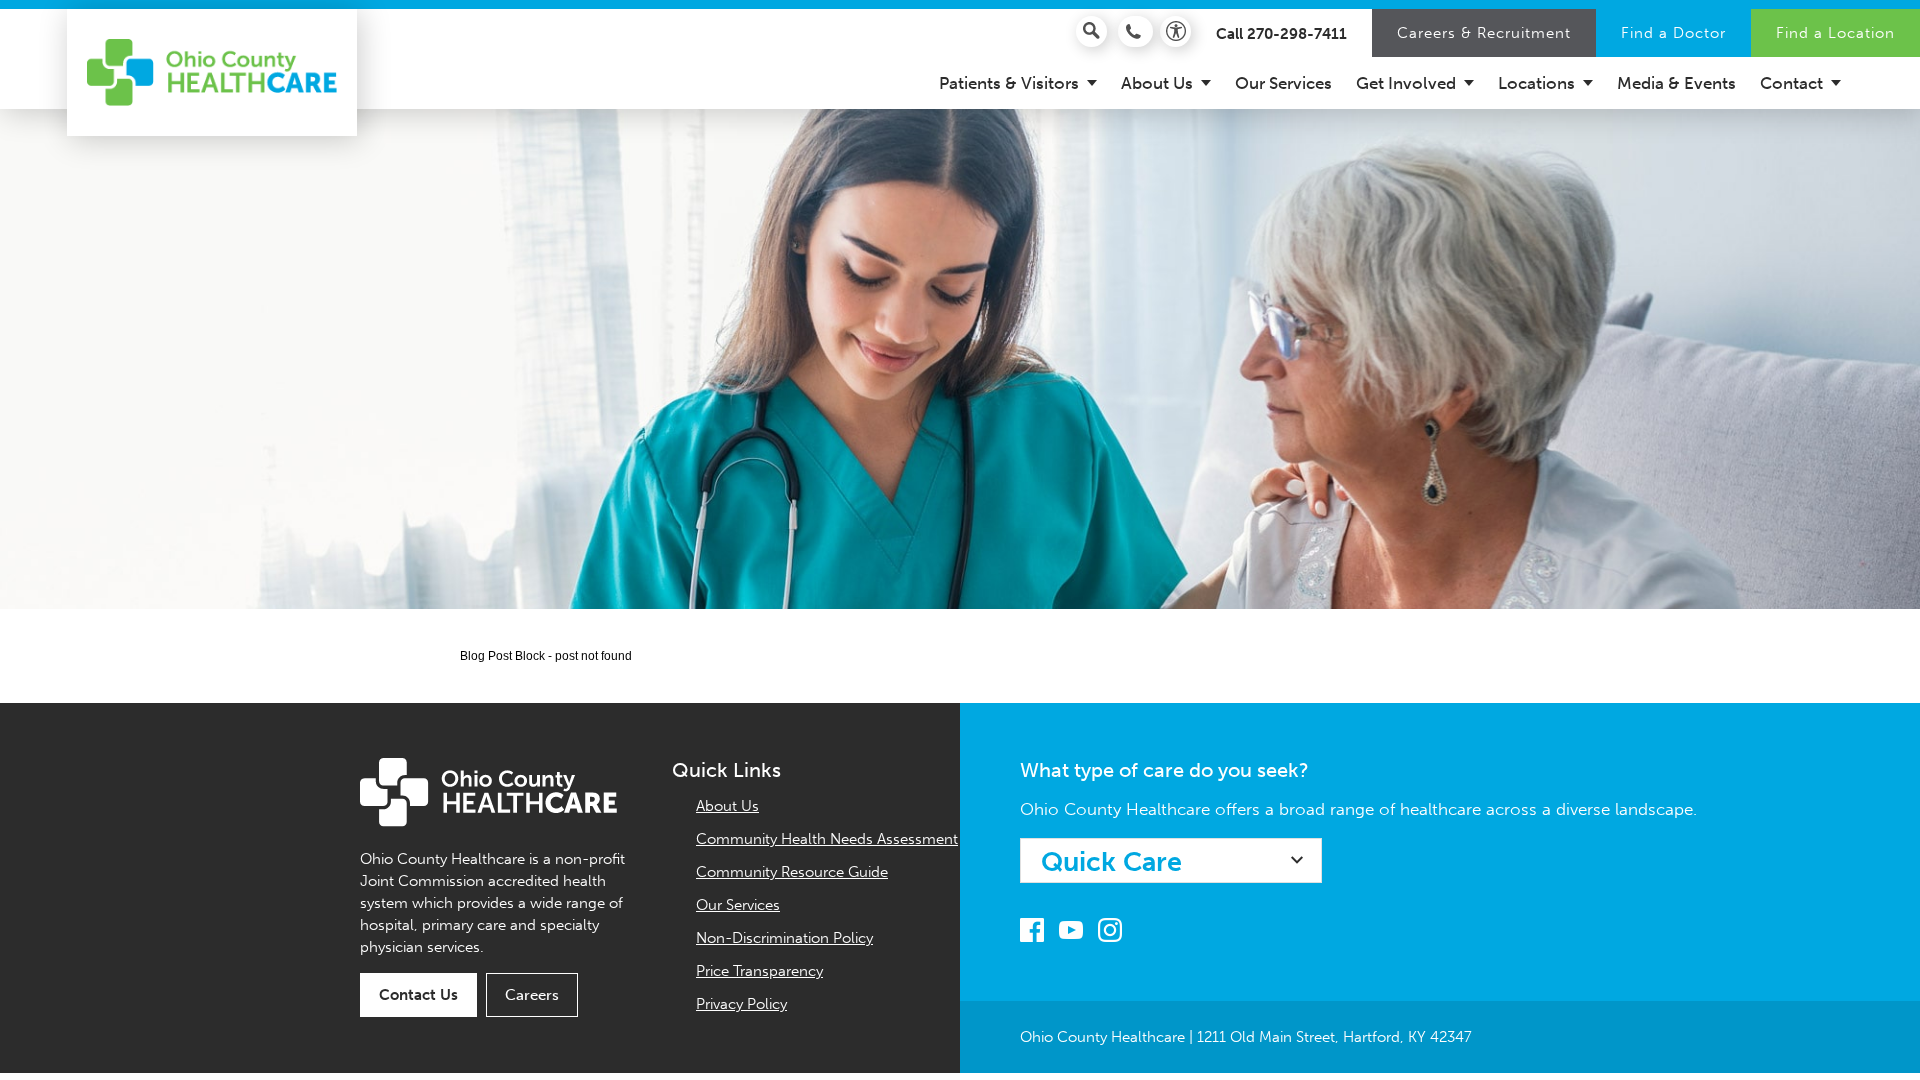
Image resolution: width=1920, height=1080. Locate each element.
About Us (727, 806)
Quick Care (1111, 862)
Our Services (738, 905)
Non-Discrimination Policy (784, 938)
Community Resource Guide (792, 872)
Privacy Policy (741, 1004)
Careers (532, 995)
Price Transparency (759, 971)
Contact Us (418, 995)
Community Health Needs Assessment (827, 839)
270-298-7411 (1297, 34)
